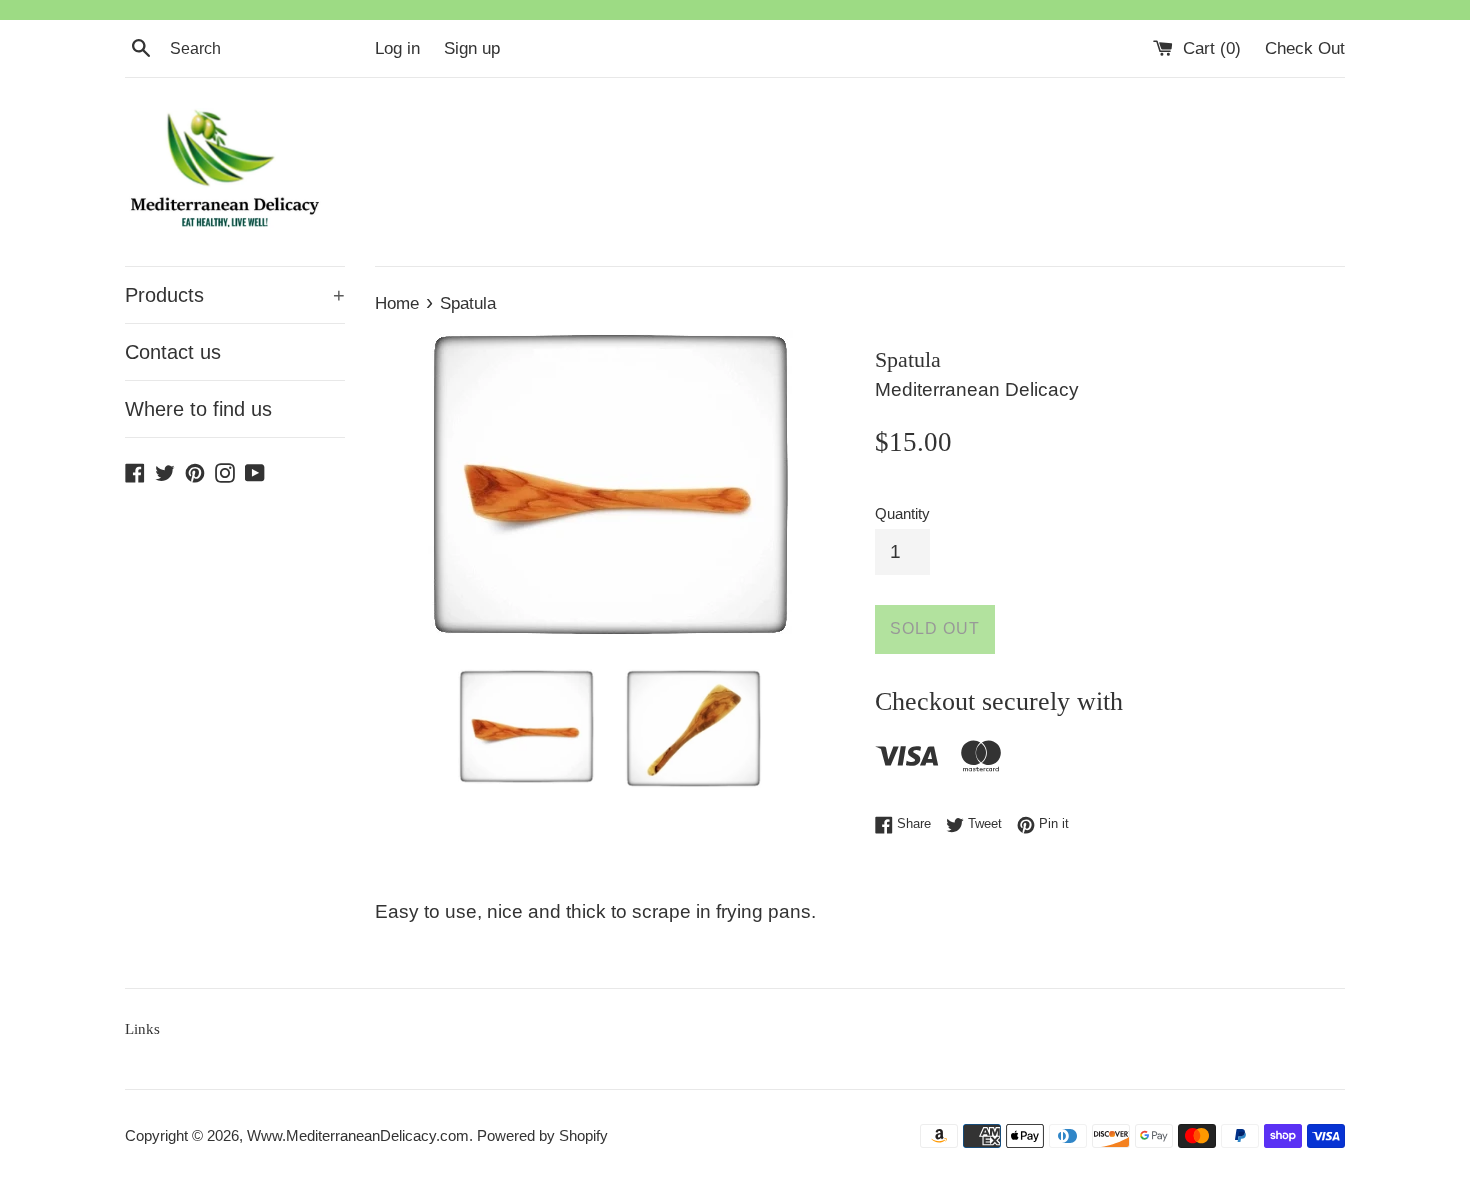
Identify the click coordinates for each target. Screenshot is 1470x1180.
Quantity (902, 513)
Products (235, 295)
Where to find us (198, 409)
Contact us (173, 352)
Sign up (472, 48)
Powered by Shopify (542, 1135)
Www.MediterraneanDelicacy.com (358, 1135)
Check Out (1305, 48)
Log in (397, 48)
